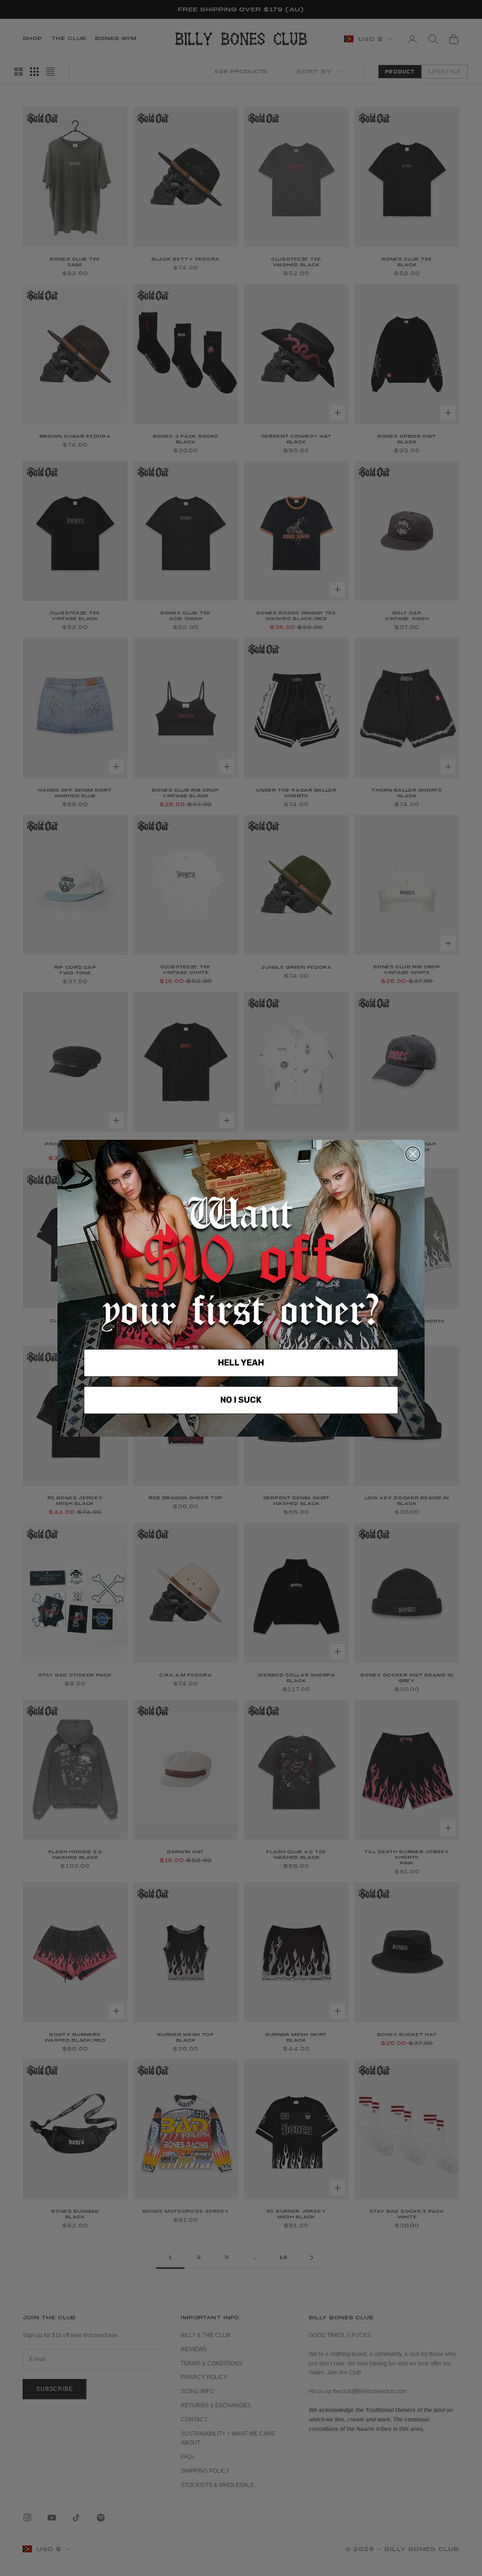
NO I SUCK (241, 1400)
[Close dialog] (413, 1154)
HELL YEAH (241, 1363)
